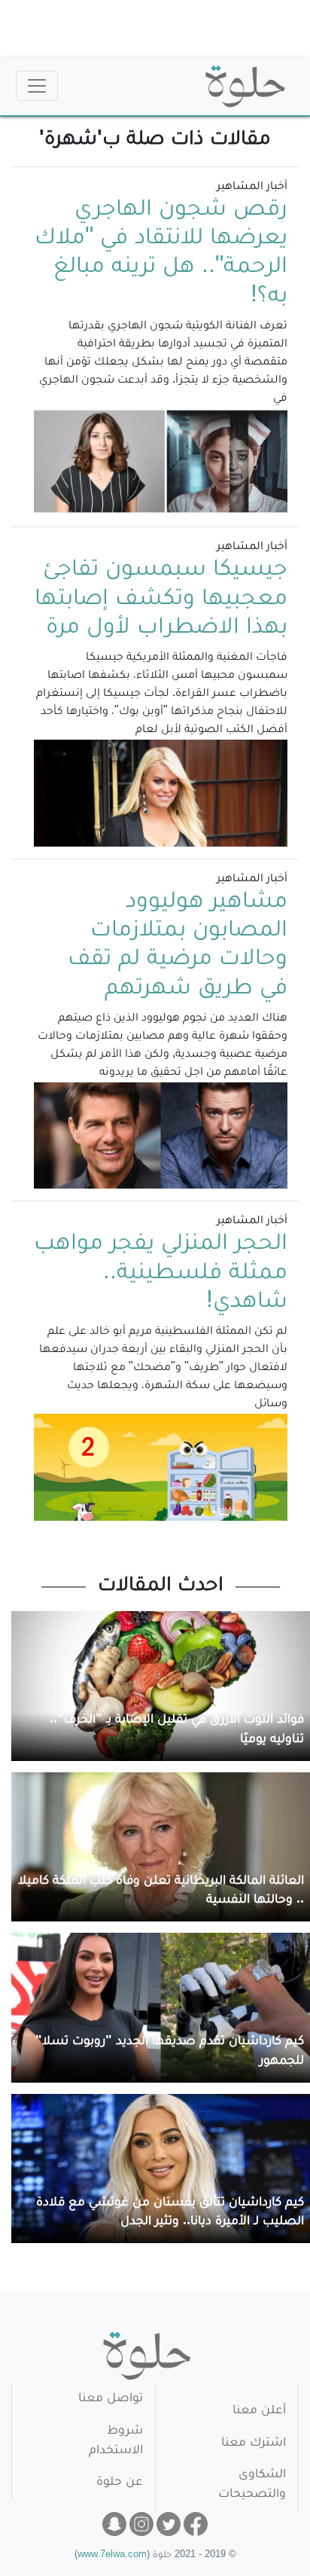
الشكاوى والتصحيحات (252, 2485)
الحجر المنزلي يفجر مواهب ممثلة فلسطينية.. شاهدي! (161, 1274)
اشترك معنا (254, 2444)
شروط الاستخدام (116, 2442)
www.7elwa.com (112, 2556)
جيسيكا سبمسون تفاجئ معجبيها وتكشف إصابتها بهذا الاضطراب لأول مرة (161, 600)
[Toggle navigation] (37, 86)
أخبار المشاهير (252, 188)
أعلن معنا (259, 2411)
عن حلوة (120, 2483)
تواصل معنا (111, 2399)
